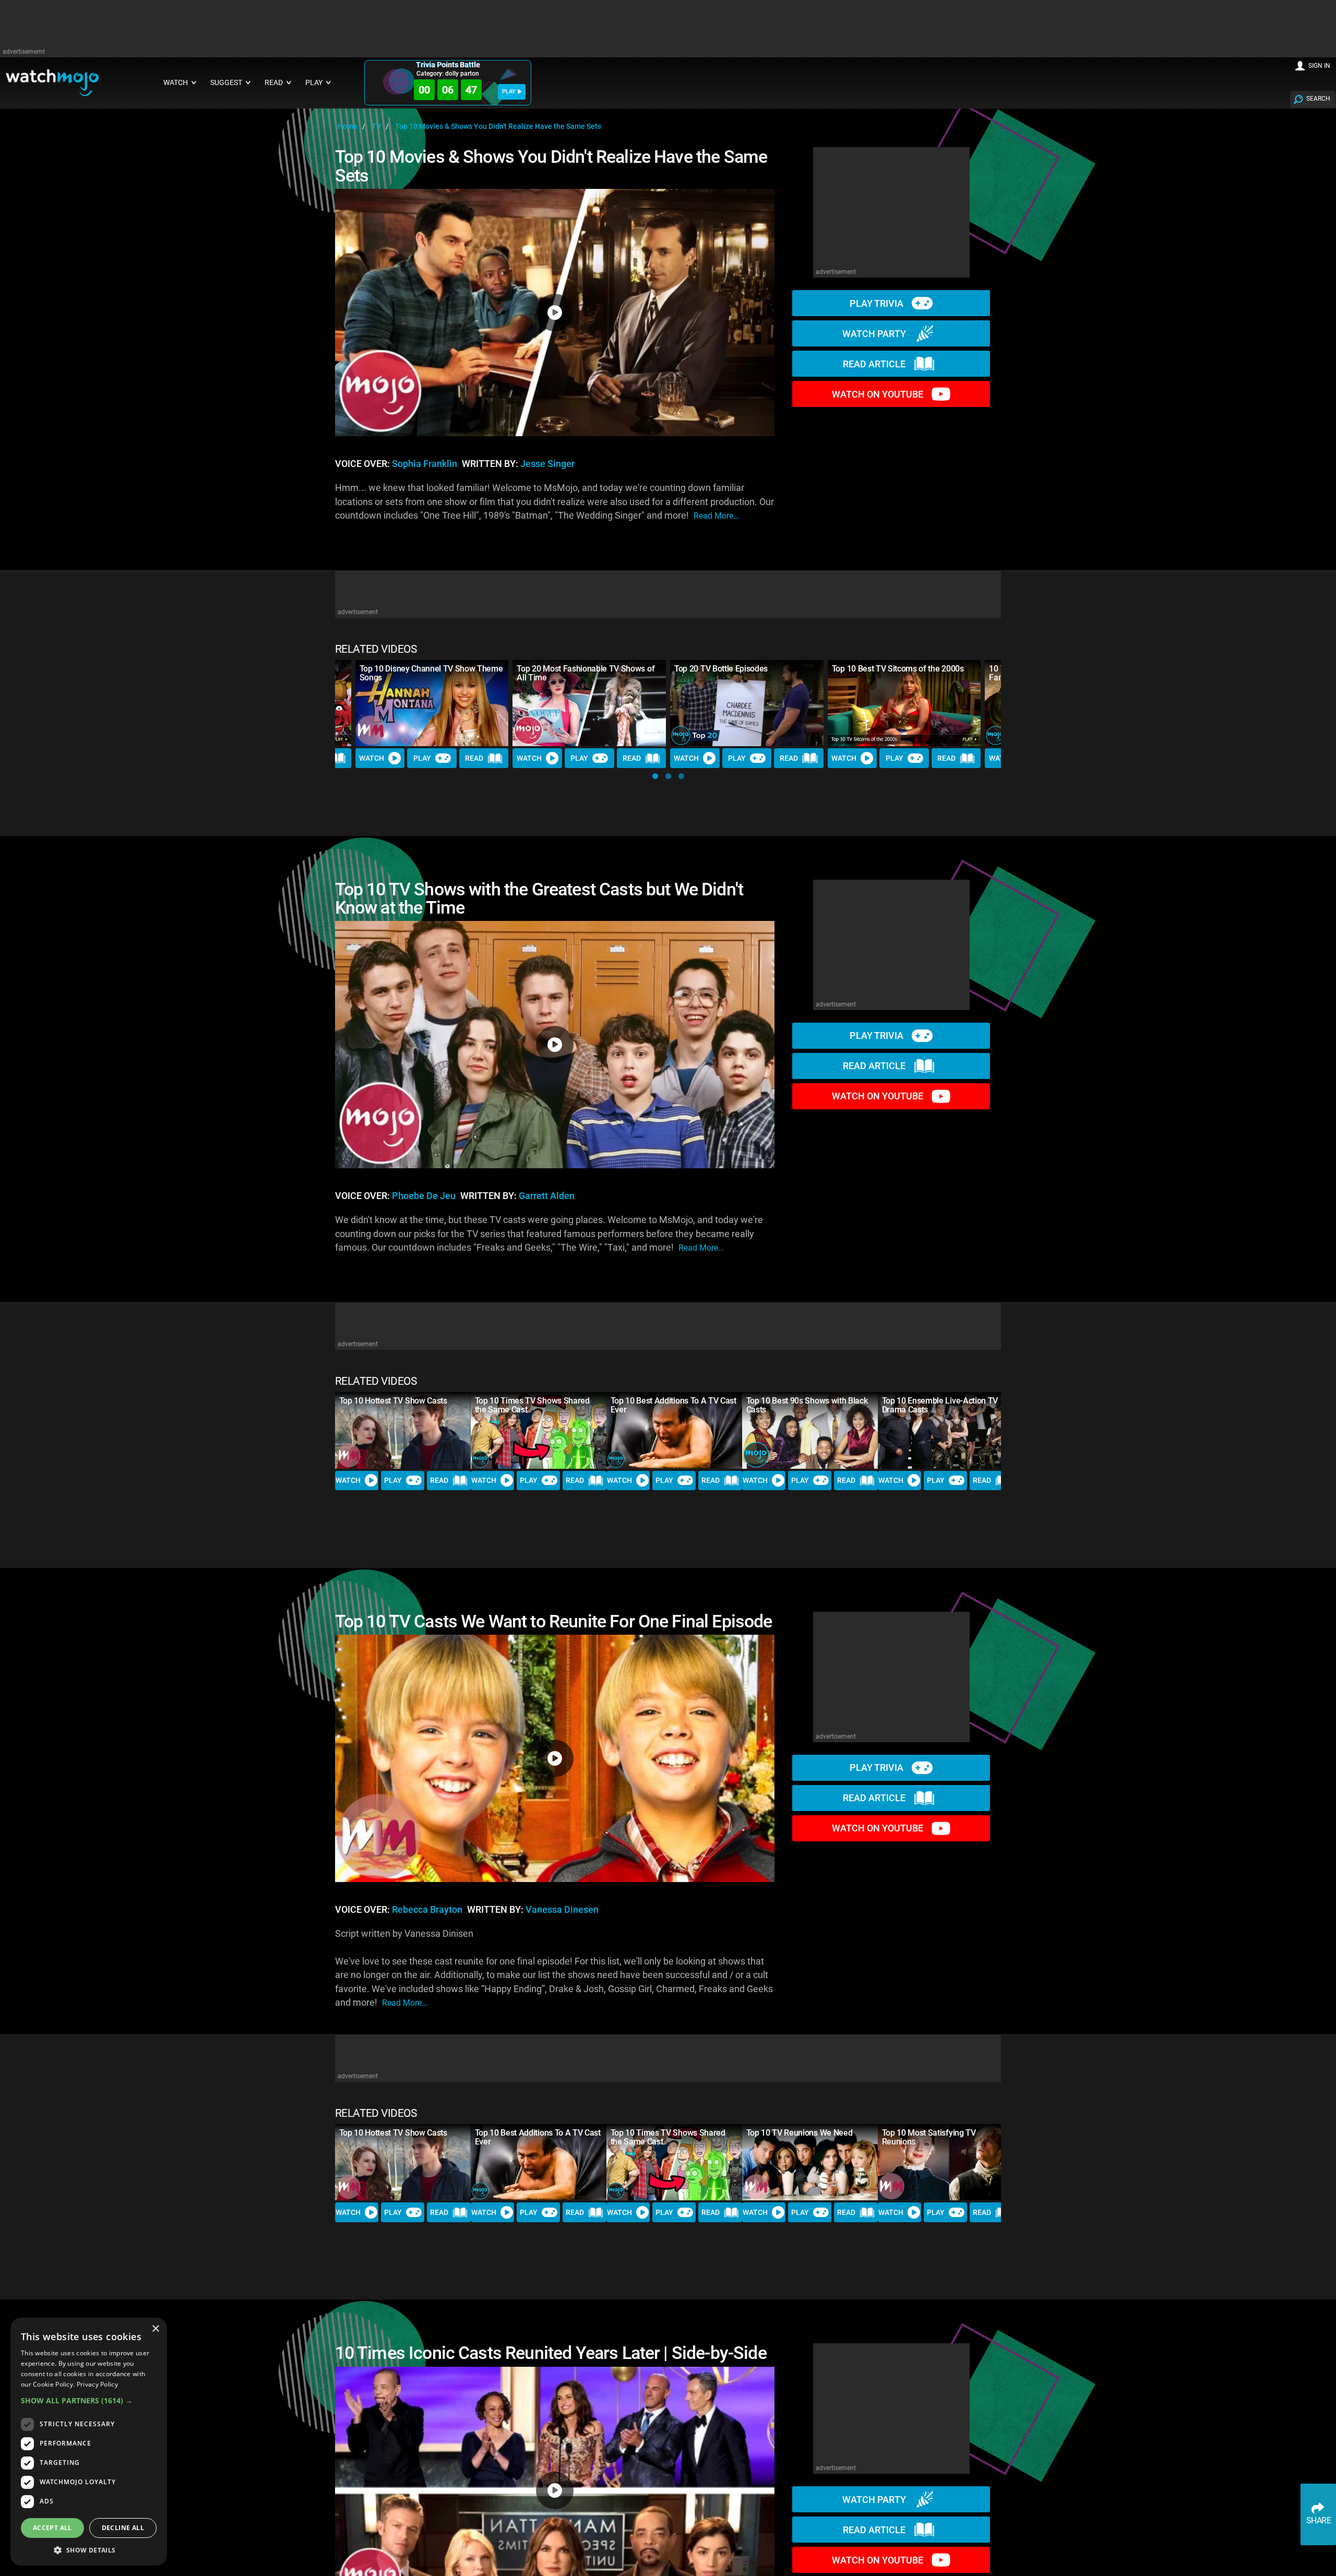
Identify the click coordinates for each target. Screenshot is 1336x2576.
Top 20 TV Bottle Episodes (721, 669)
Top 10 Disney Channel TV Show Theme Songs (431, 673)
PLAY (509, 92)
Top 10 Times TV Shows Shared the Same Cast (532, 1405)
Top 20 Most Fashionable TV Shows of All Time (586, 673)
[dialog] (89, 2442)
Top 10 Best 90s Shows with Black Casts (807, 1405)
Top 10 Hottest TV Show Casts (393, 1401)
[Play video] (555, 313)
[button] (655, 776)
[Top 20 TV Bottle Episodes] (747, 703)
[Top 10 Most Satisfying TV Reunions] (946, 2162)
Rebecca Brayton (427, 1910)
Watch (372, 758)
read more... (717, 516)
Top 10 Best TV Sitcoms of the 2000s (898, 669)
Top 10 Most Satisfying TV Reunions (929, 2137)
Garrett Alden (547, 1196)
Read (474, 758)
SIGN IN (1319, 66)
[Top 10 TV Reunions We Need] (810, 2162)
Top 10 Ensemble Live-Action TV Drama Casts (940, 1405)
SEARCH (1318, 99)
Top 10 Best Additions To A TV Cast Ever (673, 1405)
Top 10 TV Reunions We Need (800, 2133)
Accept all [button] (52, 2528)
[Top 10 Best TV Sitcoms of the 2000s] (904, 703)
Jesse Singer (547, 464)
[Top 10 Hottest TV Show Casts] (403, 1430)
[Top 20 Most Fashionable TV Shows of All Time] (589, 703)
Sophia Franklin (425, 464)
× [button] (155, 2329)
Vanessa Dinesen (562, 1910)
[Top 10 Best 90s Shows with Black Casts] (810, 1430)
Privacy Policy (97, 2384)
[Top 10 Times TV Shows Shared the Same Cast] (539, 1430)
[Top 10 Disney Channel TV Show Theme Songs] (432, 703)
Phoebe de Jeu (424, 1196)
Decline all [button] (123, 2528)
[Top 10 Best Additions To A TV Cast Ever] (674, 1430)
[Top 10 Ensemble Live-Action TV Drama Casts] (946, 1430)
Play (422, 758)
